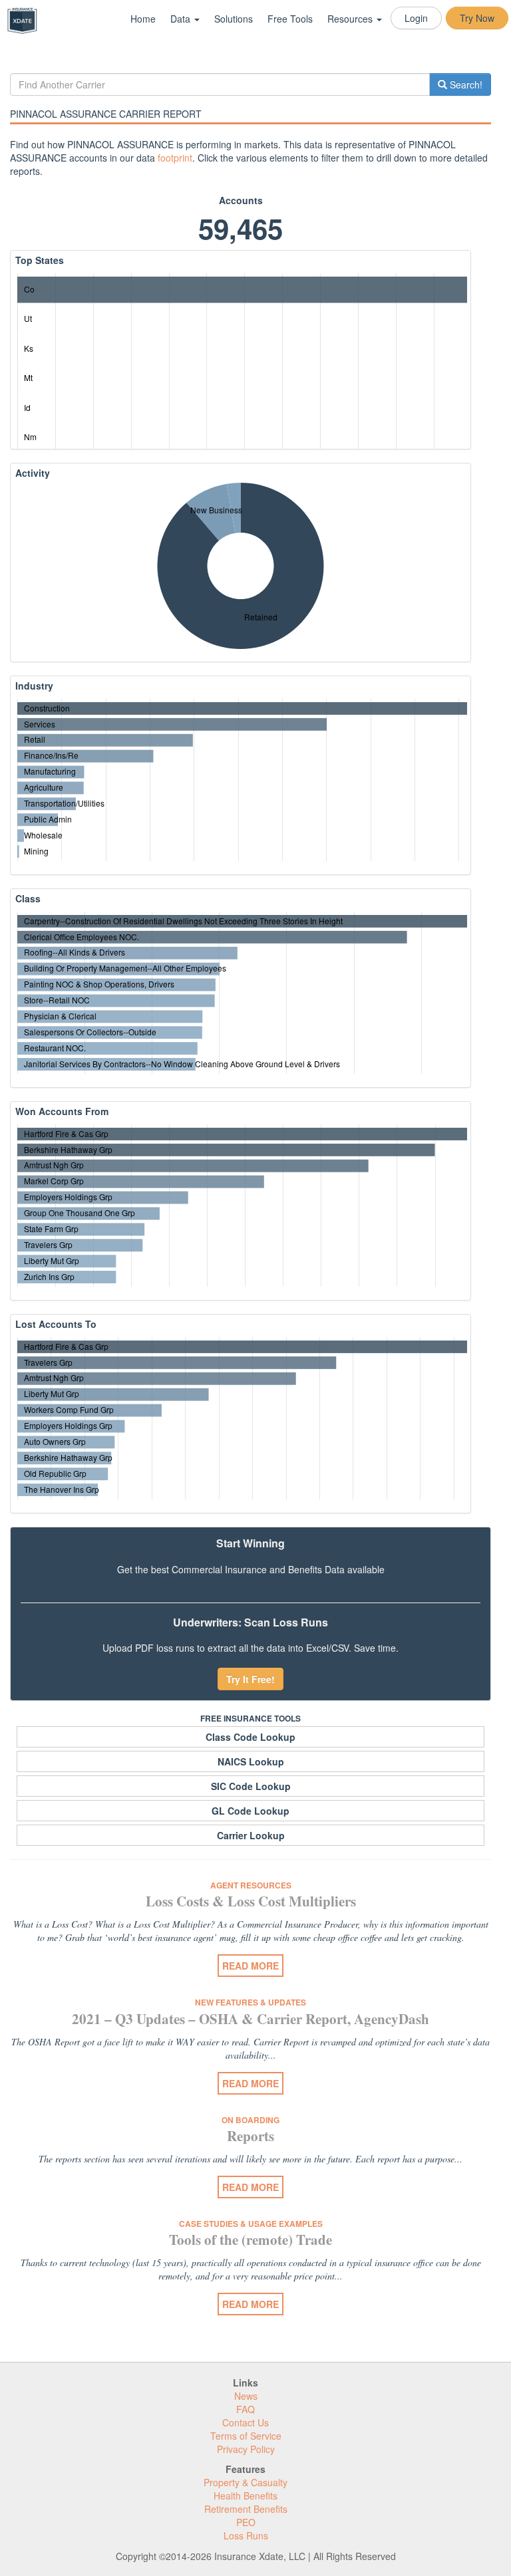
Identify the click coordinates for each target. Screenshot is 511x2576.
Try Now (477, 18)
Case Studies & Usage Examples (251, 2224)
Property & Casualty (246, 2482)
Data (182, 19)
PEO (246, 2522)
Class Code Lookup (251, 1737)
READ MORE (251, 1966)
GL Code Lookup (251, 1811)
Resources (351, 19)
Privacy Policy (246, 2449)
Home (143, 19)
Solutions (234, 19)
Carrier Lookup (251, 1835)
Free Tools (290, 19)
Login (416, 18)
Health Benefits (246, 2496)
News (246, 2396)
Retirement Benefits (246, 2509)
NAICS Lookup (251, 1761)
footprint (175, 158)
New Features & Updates (251, 2002)
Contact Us (246, 2422)
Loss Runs (246, 2535)
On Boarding (251, 2120)
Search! (465, 84)
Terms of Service (246, 2436)
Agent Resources (251, 1885)
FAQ (246, 2409)
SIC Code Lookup (251, 1786)
